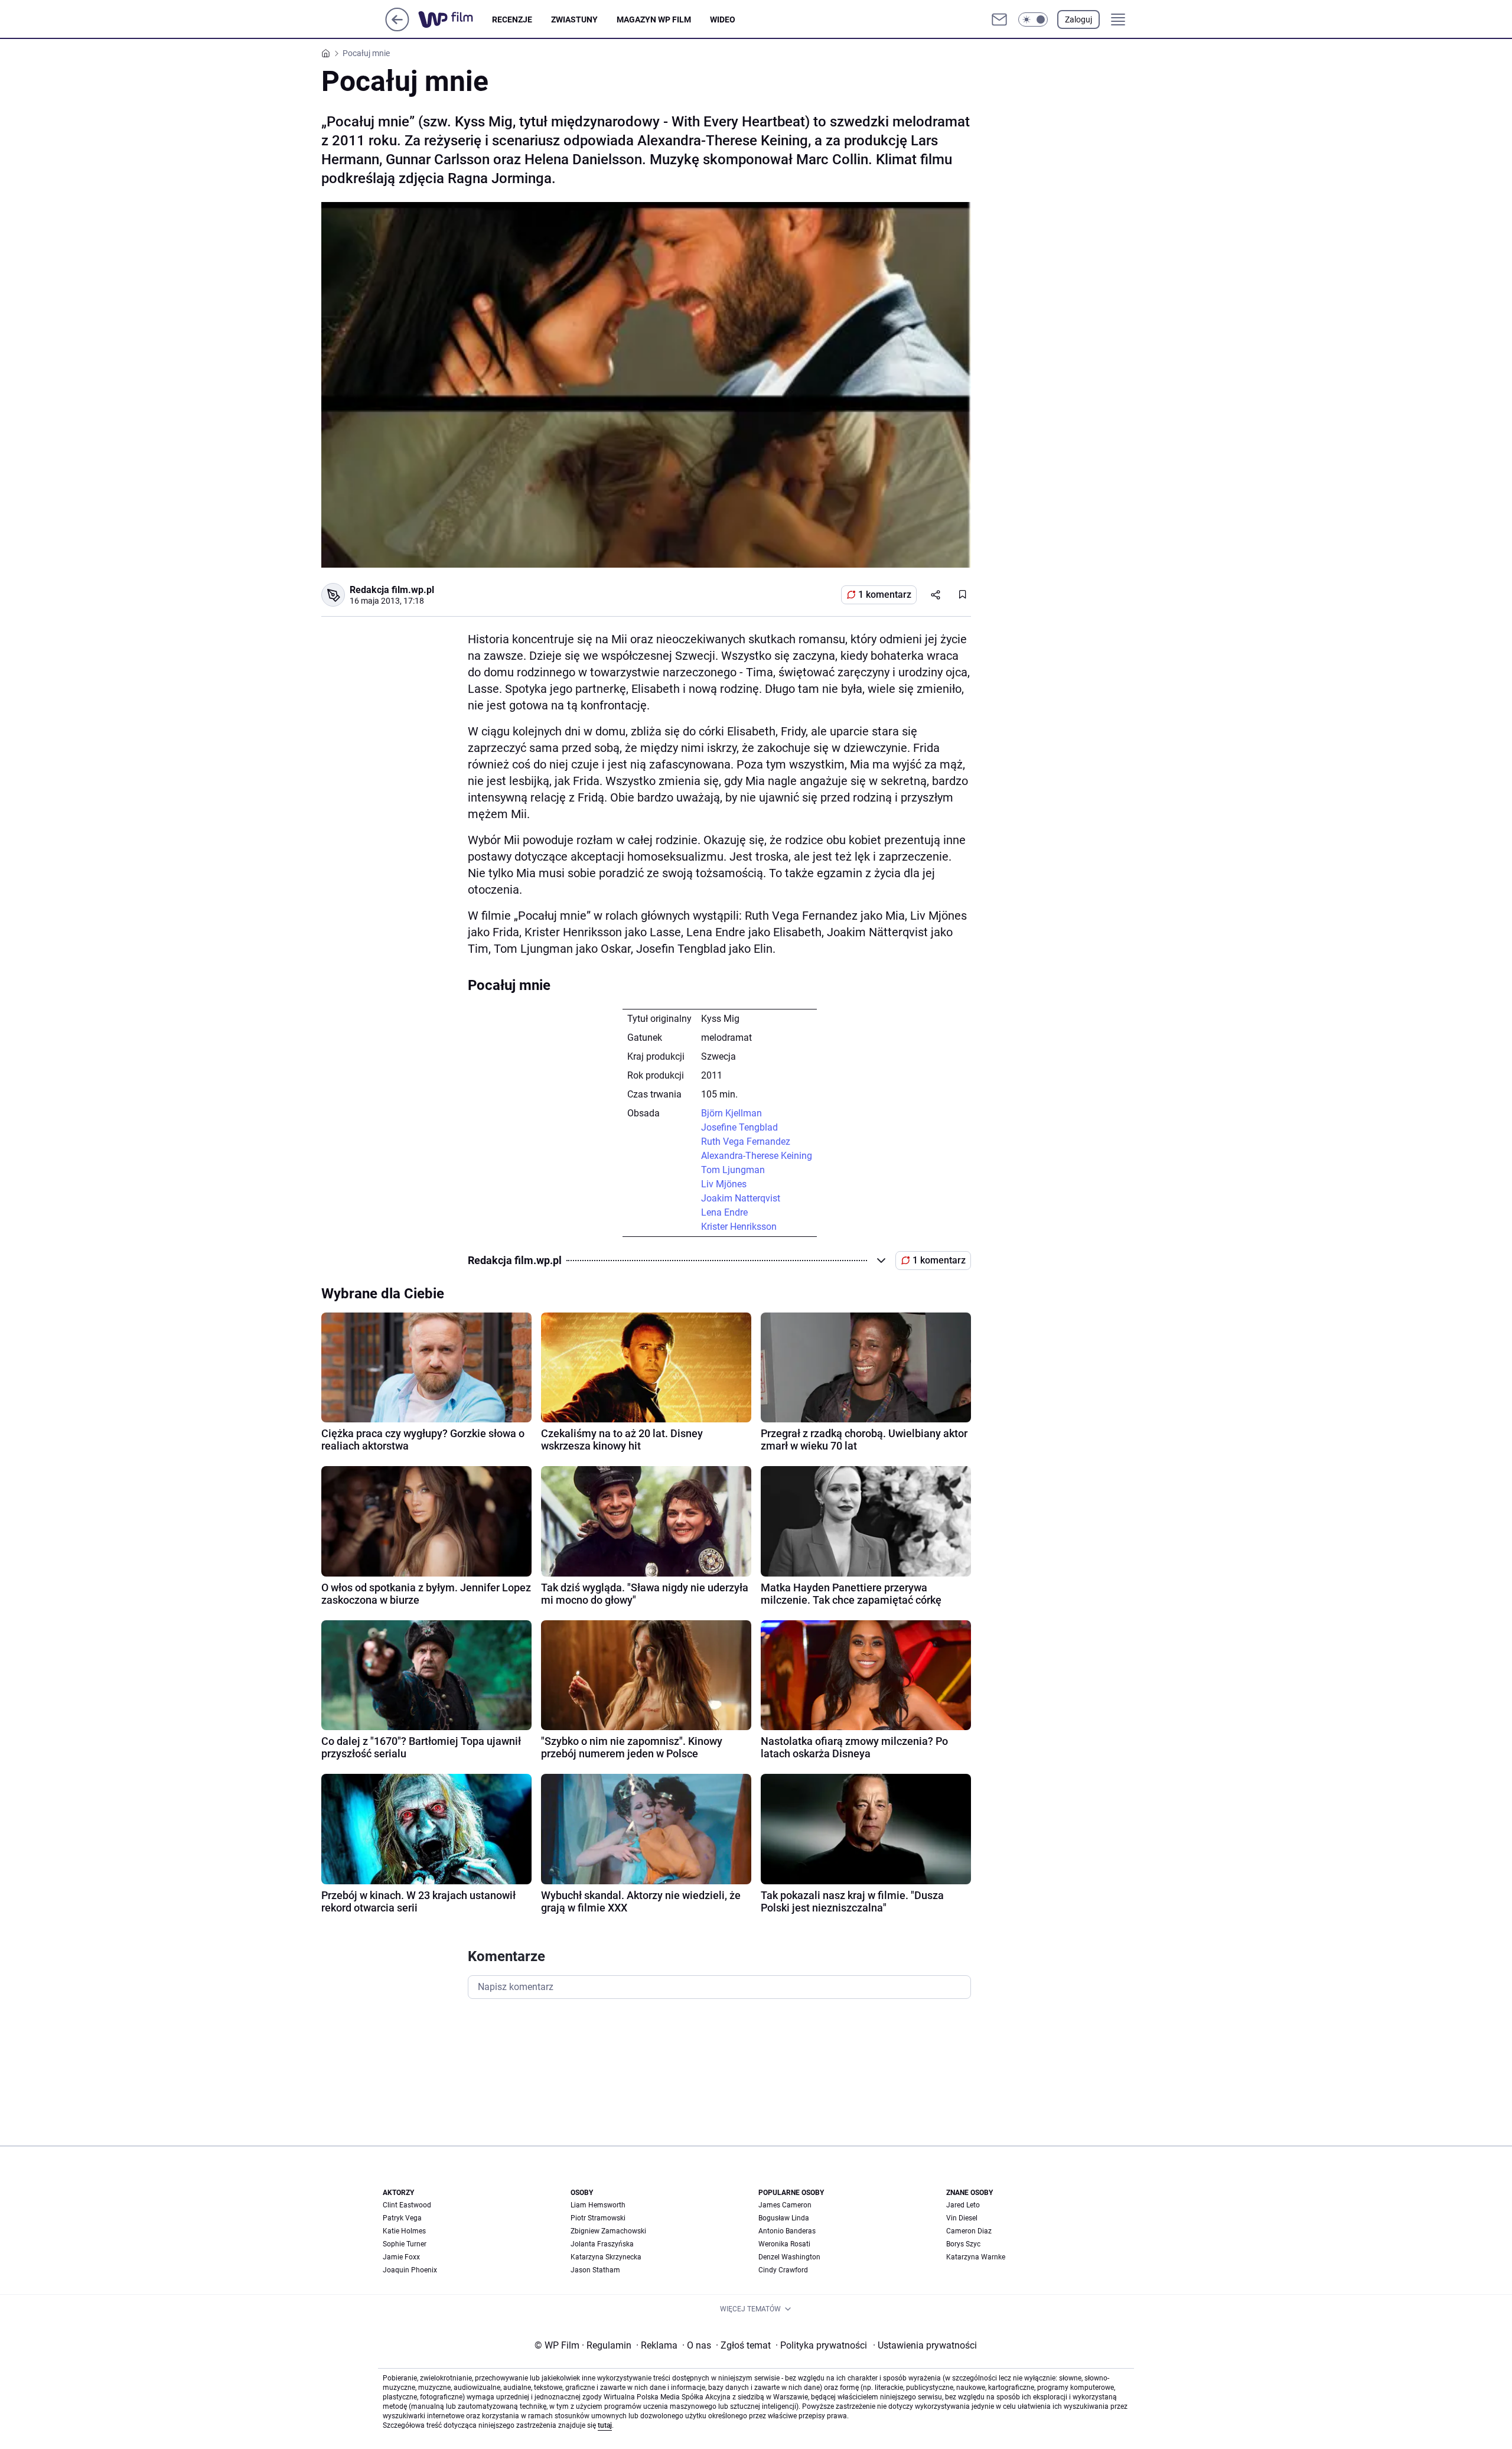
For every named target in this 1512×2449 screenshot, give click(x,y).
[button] (1033, 19)
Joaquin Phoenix (410, 2270)
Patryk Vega (402, 2218)
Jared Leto (963, 2205)
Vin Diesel (962, 2218)
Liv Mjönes (724, 1184)
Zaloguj (1078, 19)
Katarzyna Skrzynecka (606, 2257)
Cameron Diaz (969, 2231)
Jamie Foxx (401, 2257)
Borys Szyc (963, 2244)
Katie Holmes (404, 2231)
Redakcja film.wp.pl (392, 590)
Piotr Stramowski (598, 2218)
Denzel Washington (789, 2257)
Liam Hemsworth (598, 2205)
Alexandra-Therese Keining (757, 1156)
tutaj (605, 2425)
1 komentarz (885, 595)
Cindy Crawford (783, 2270)
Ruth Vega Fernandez (746, 1142)
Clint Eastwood (407, 2205)
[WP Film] (455, 19)
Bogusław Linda (784, 2218)
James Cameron (785, 2205)
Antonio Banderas (787, 2231)
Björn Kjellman (731, 1113)
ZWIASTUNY (574, 19)
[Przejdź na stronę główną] (397, 28)
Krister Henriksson (739, 1227)
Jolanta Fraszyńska (602, 2244)
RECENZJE (512, 19)
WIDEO (723, 19)
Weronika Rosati (784, 2244)
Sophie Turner (405, 2244)
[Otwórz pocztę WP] (999, 19)
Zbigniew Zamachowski (608, 2231)
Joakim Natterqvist (741, 1198)
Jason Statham (595, 2270)
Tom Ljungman (733, 1170)
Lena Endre (724, 1212)
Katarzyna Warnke (976, 2257)
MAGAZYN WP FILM (654, 19)
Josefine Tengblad (739, 1127)
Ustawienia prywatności (925, 2345)
